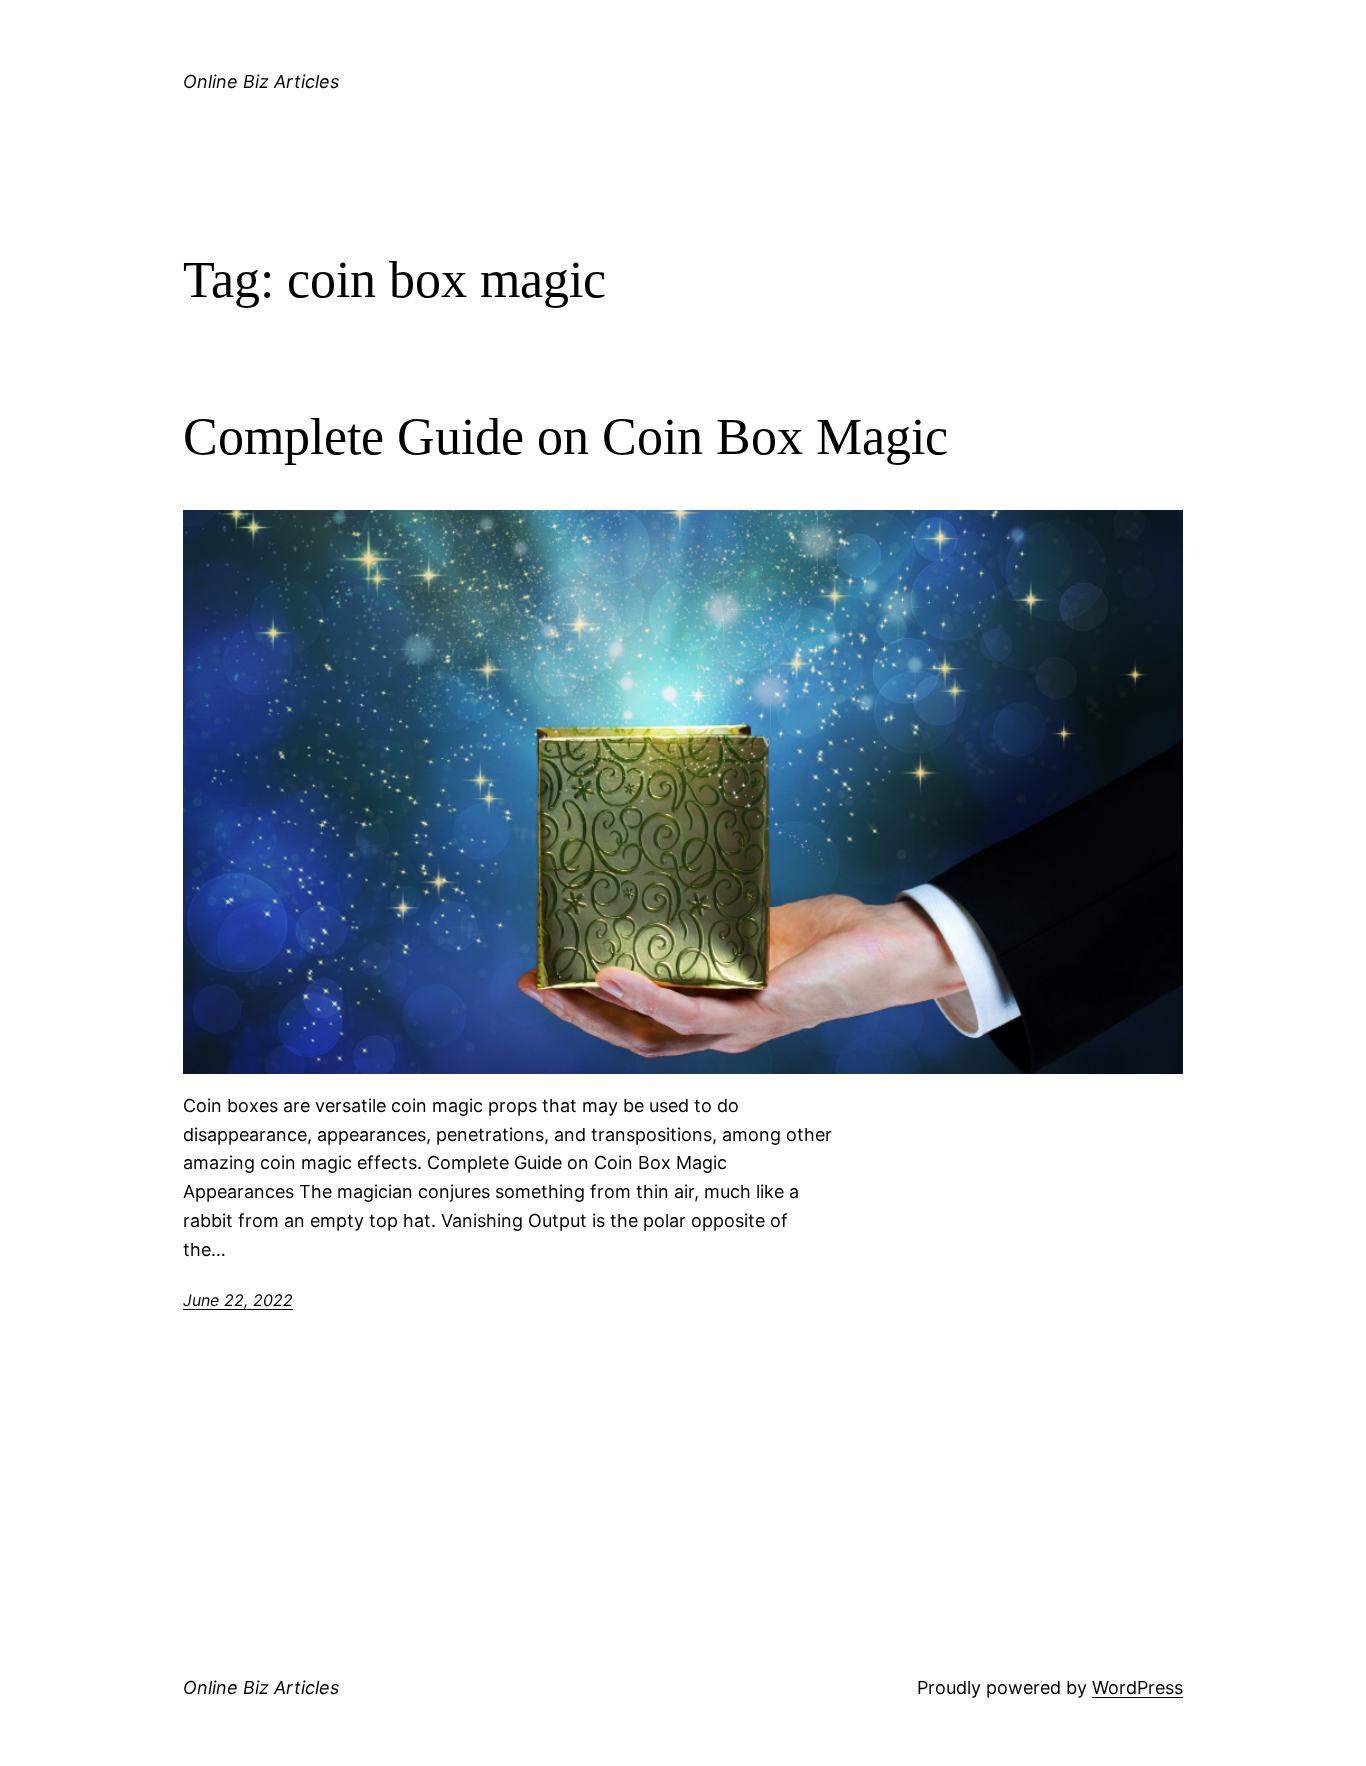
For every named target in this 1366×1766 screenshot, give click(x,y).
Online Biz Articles (261, 81)
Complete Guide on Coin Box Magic (572, 436)
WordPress (1137, 1687)
